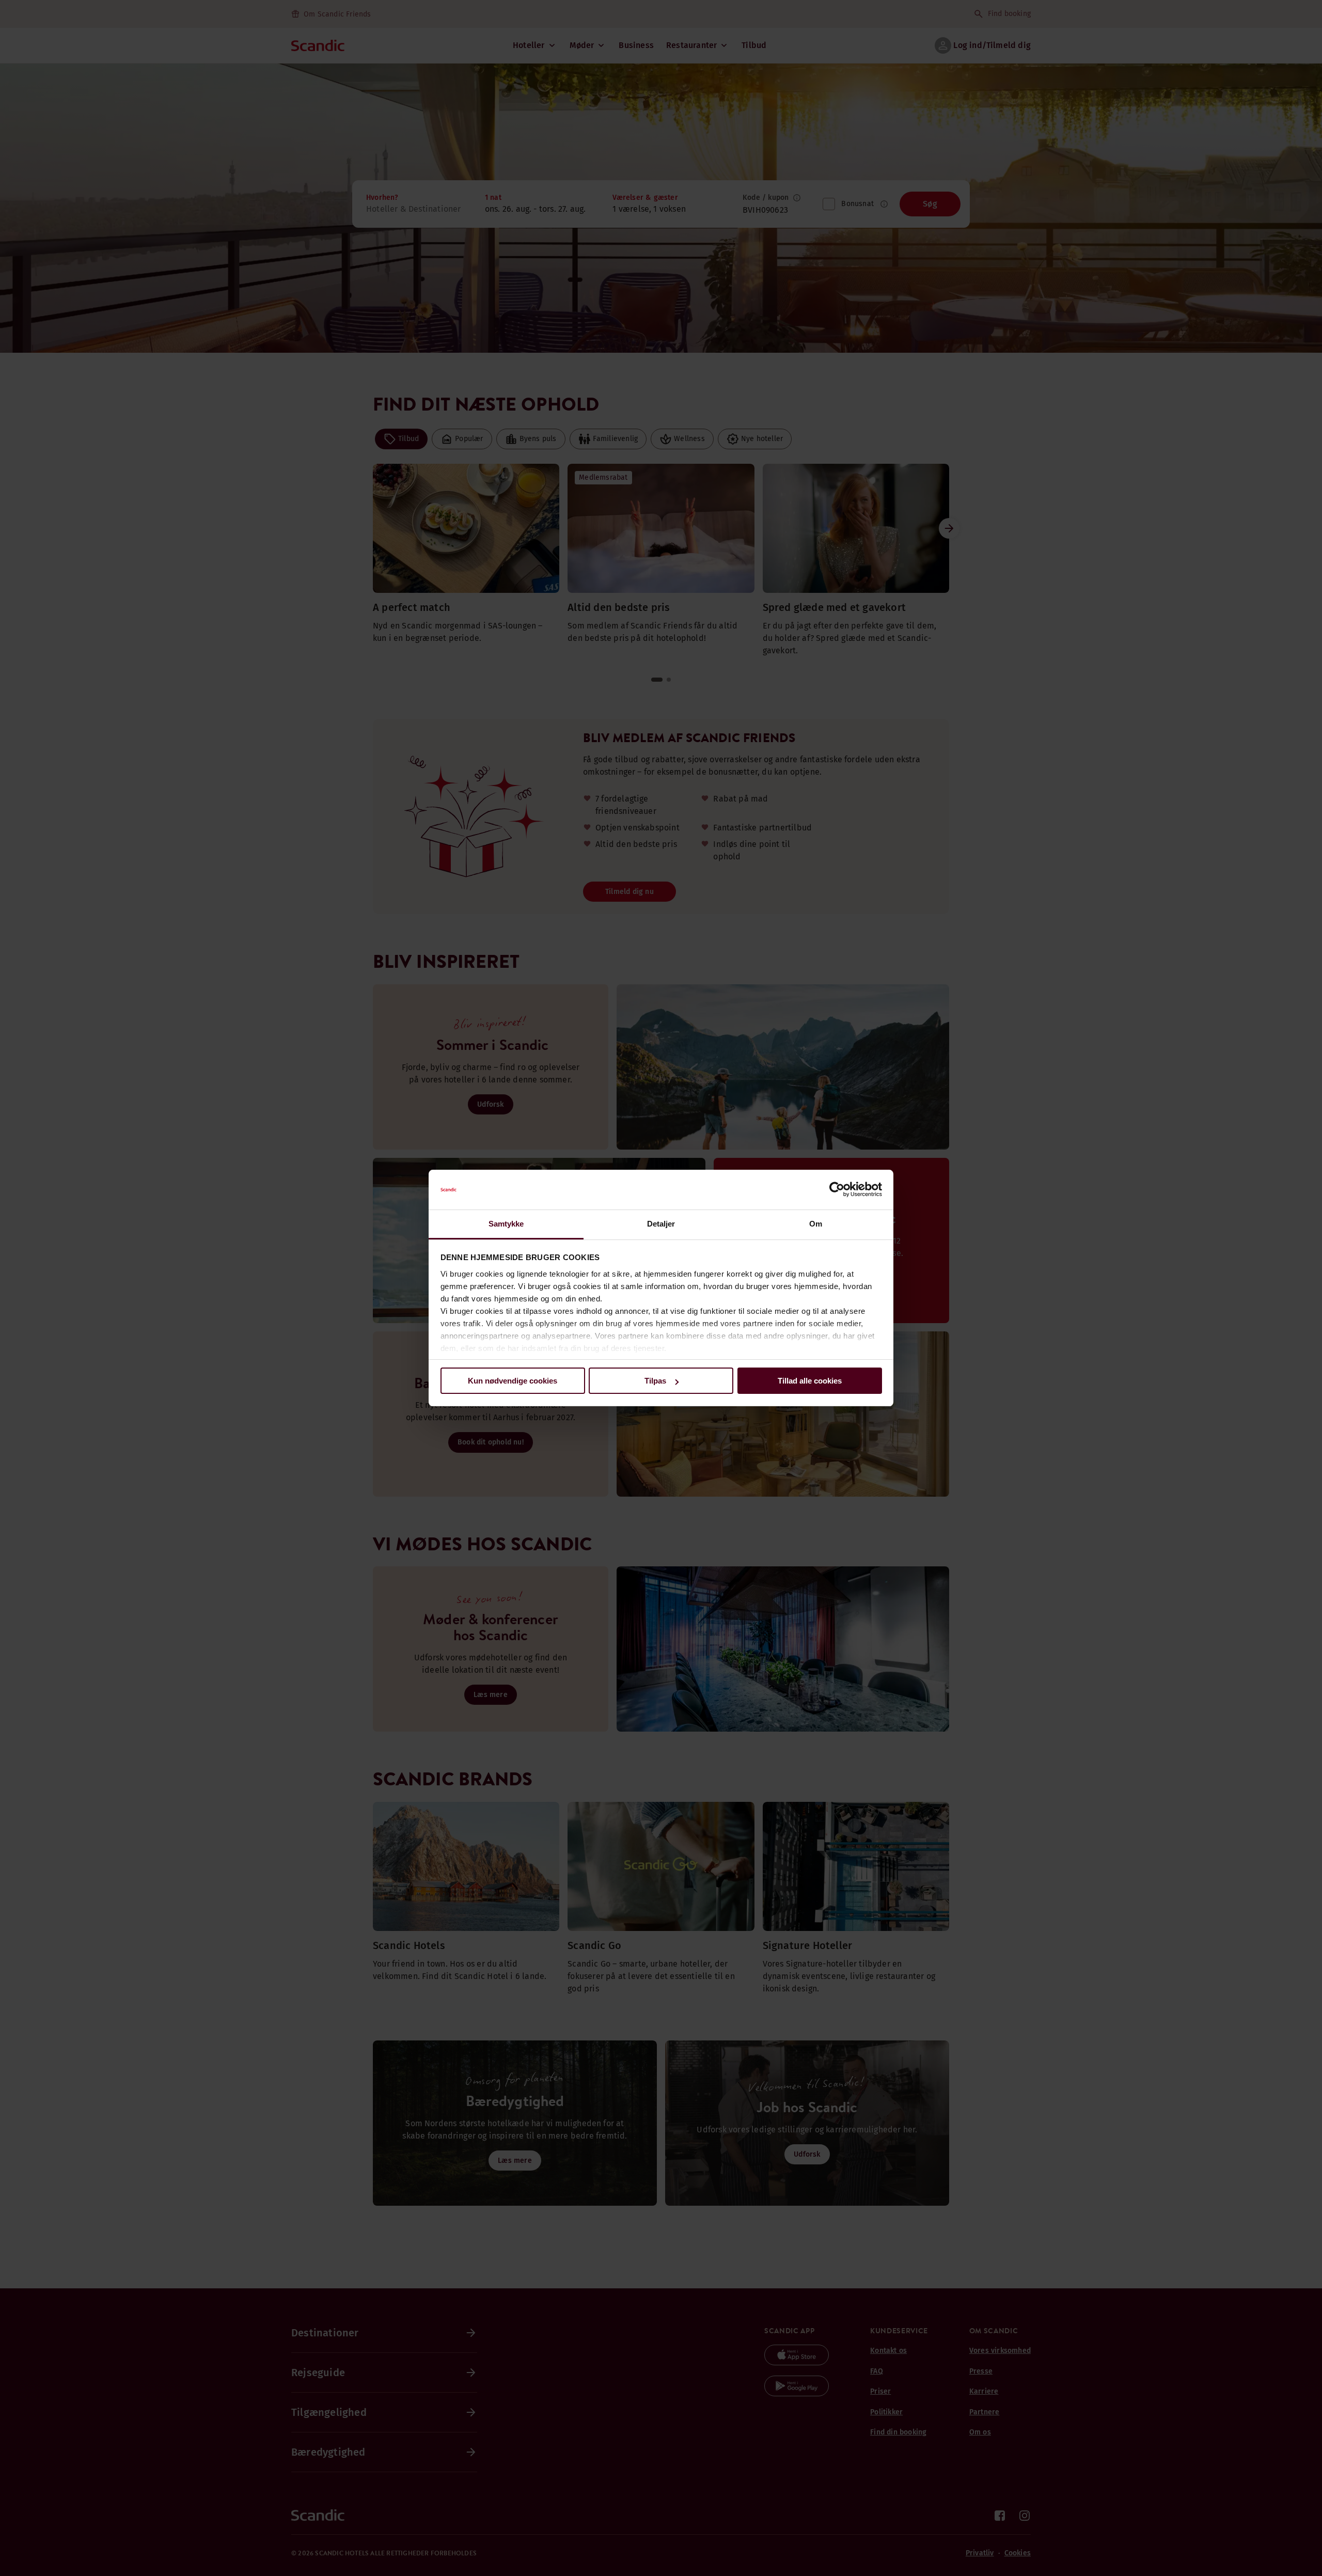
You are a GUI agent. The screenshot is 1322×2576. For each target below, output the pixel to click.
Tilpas (655, 1381)
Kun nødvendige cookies (513, 1381)
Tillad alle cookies (810, 1381)
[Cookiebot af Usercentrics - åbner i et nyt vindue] (837, 1190)
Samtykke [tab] (506, 1224)
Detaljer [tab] (661, 1224)
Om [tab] (816, 1224)
